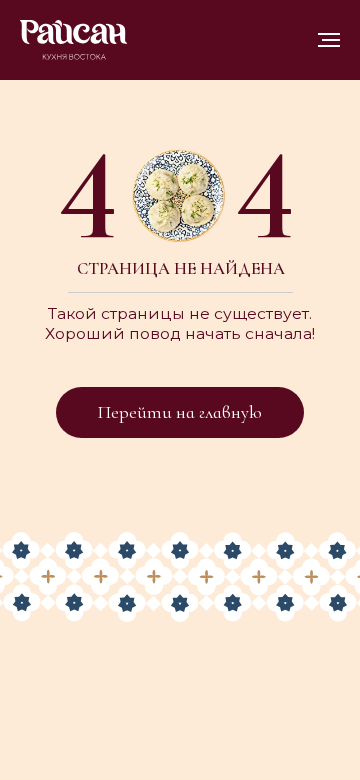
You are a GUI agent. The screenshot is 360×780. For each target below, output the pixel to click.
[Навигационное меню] (329, 40)
